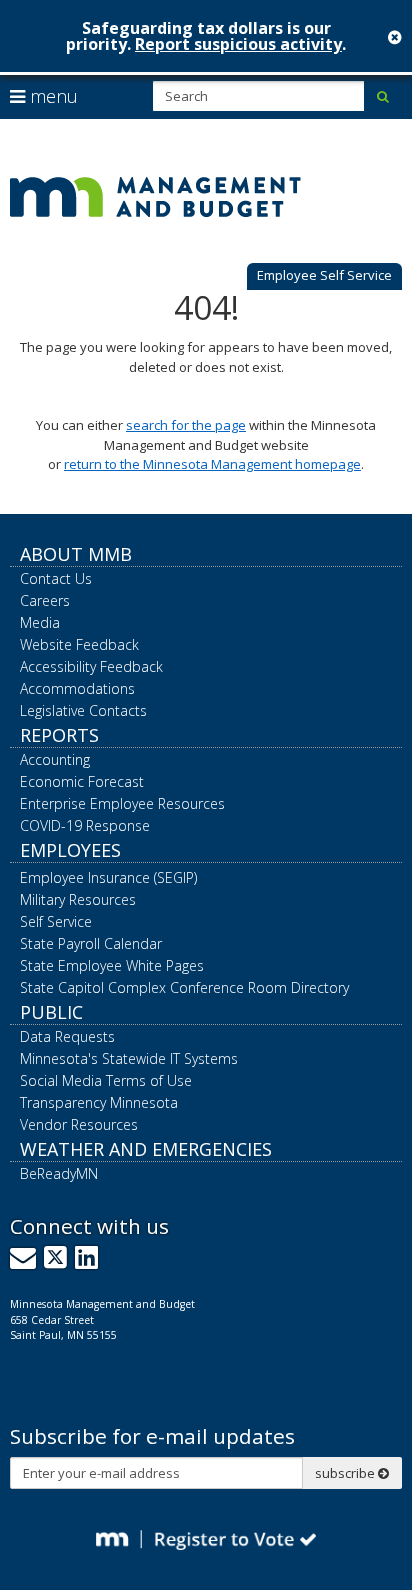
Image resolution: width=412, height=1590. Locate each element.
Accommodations (77, 688)
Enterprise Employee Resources (122, 803)
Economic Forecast (82, 781)
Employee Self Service (324, 275)
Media (40, 622)
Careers (45, 600)
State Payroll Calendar (91, 943)
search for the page (186, 425)
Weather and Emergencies (146, 1149)
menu (51, 96)
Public (51, 1012)
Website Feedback (79, 644)
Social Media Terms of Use (106, 1080)
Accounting (55, 759)
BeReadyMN (59, 1173)
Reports (59, 735)
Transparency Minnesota (99, 1102)
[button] (324, 277)
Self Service (56, 921)
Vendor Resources (79, 1124)
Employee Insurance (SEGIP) (108, 877)
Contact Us (56, 578)
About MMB (76, 554)
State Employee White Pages (112, 965)
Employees (70, 850)
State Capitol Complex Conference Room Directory (184, 987)
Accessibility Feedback (91, 666)
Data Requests (67, 1036)
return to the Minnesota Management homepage (212, 464)
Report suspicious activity (238, 44)
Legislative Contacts (83, 710)
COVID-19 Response (85, 825)
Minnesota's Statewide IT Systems (129, 1058)
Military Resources (78, 899)
